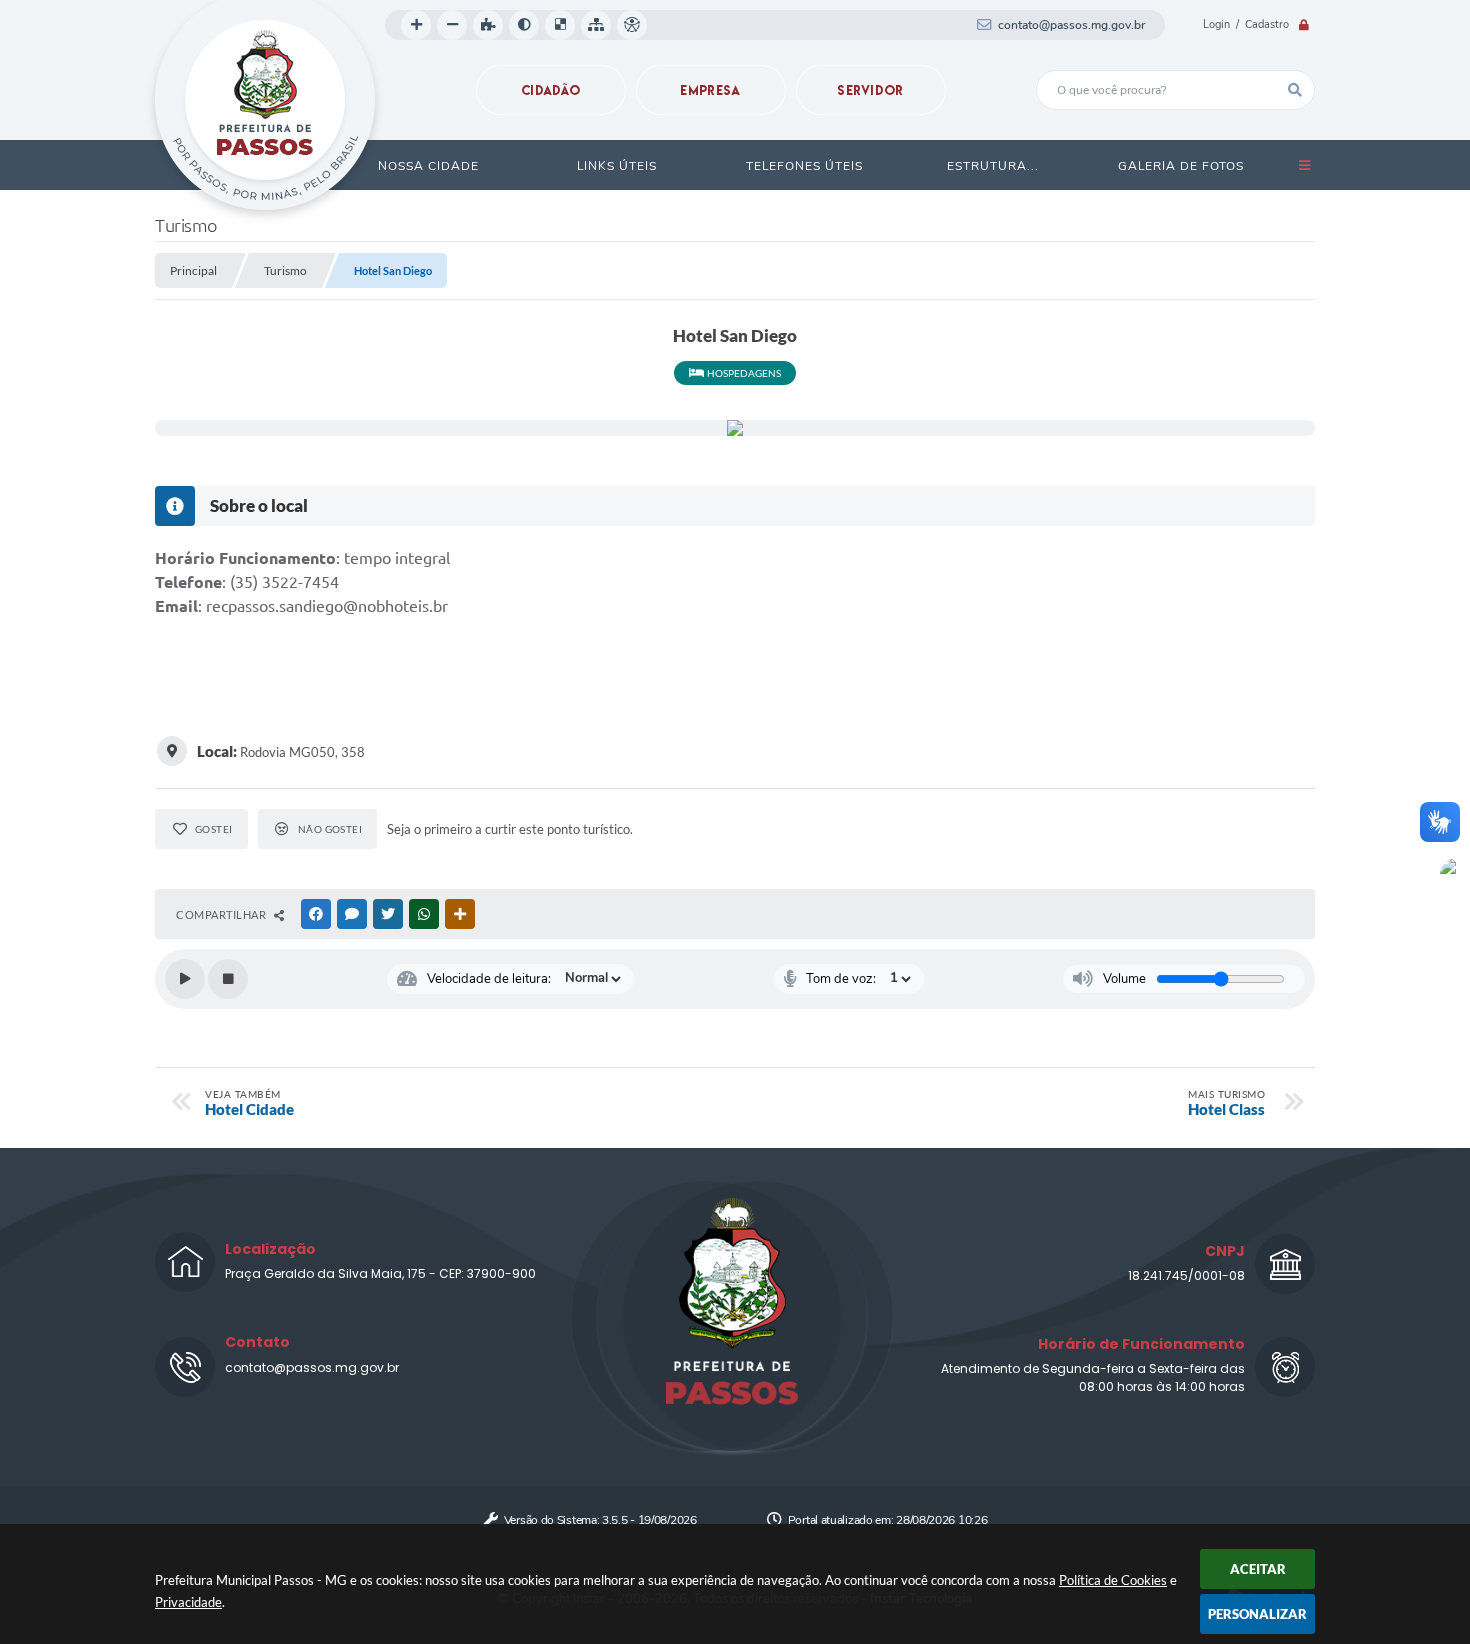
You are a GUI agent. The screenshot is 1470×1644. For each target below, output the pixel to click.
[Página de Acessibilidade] (632, 25)
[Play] (185, 979)
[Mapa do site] (596, 25)
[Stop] (228, 979)
